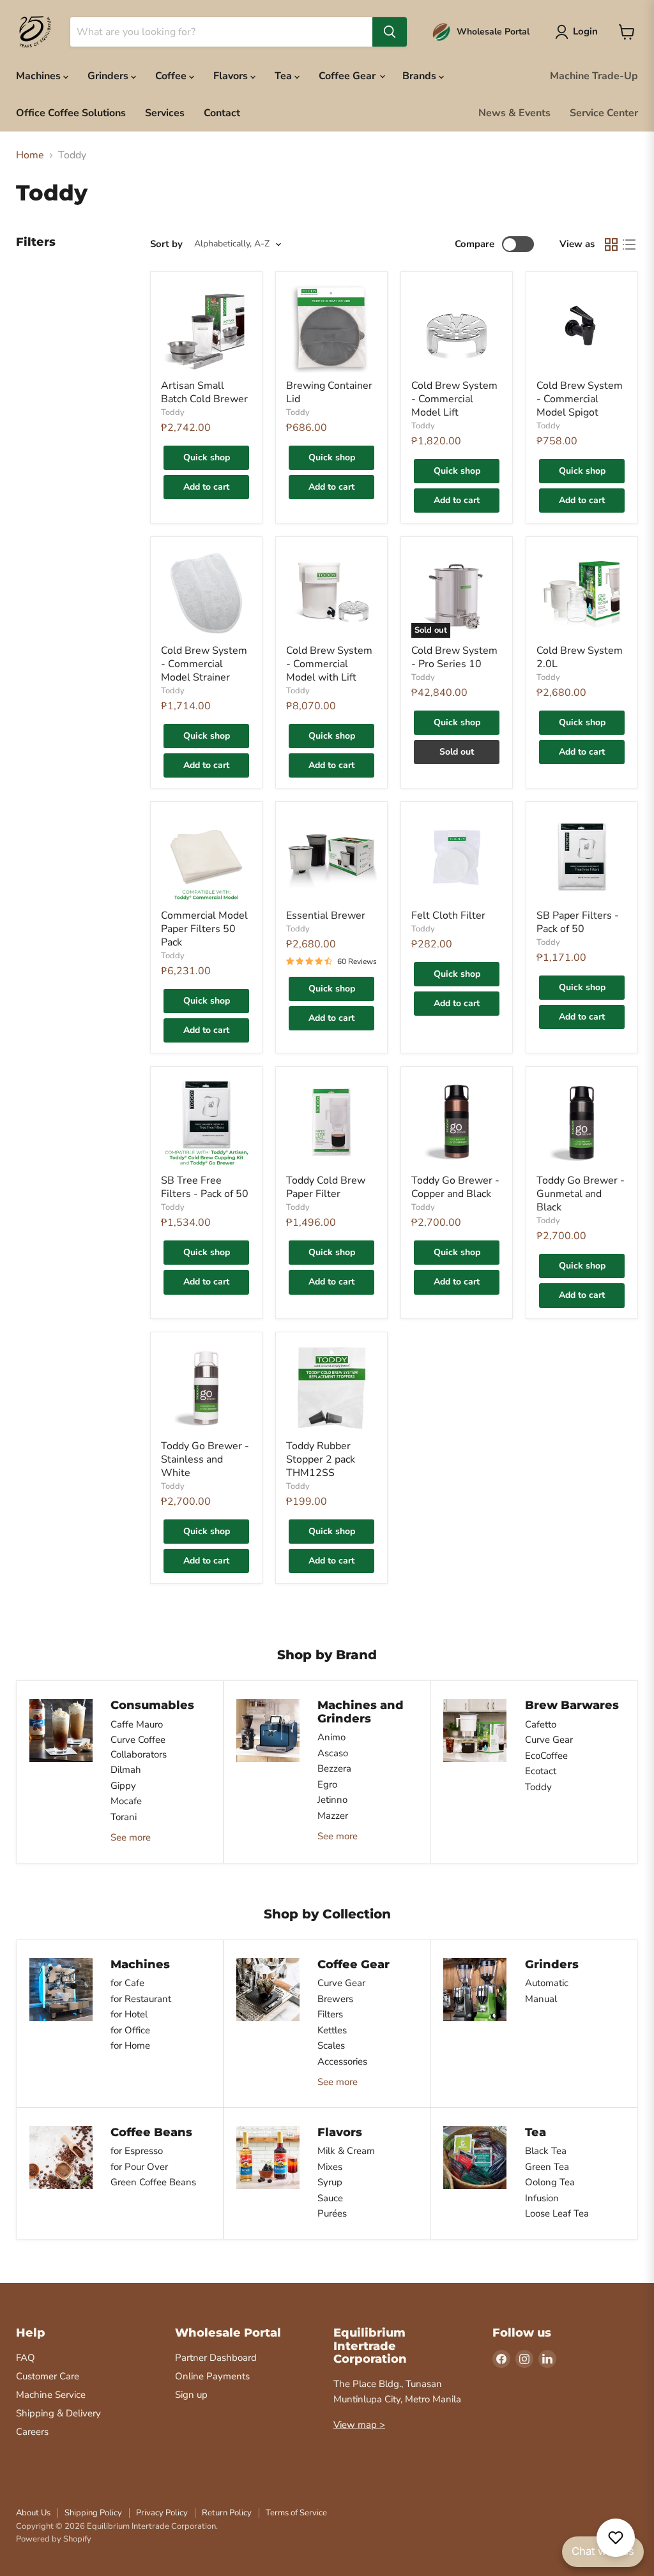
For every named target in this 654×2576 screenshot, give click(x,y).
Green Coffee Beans (153, 2182)
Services (165, 113)
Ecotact (541, 1771)
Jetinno (332, 1800)
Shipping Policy (93, 2513)
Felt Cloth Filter (448, 915)
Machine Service (51, 2395)
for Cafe (127, 1983)
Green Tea (547, 2167)
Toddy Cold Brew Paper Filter (326, 1187)
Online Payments (212, 2376)
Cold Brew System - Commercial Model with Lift (329, 664)
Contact (222, 113)
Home (30, 155)
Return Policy (227, 2513)
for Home (130, 2045)
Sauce (330, 2198)
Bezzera (334, 1768)
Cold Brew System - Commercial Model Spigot (580, 399)
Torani (124, 1817)
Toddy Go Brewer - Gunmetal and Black (581, 1194)
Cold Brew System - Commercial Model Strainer (204, 664)
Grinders (109, 76)
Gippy (123, 1786)
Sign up (191, 2395)
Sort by (166, 244)
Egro (327, 1784)
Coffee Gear (348, 76)
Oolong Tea (550, 2182)
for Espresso (137, 2151)
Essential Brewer (326, 915)
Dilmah (126, 1770)
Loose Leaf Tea (557, 2213)
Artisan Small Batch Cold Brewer (204, 392)
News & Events (514, 113)
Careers (32, 2432)
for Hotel (129, 2014)
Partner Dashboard (216, 2358)
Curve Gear (549, 1740)
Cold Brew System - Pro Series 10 (454, 657)
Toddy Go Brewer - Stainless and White (205, 1459)
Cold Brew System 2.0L (580, 657)
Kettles (332, 2030)
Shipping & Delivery (58, 2413)
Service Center (604, 113)
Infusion (542, 2198)
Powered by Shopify (54, 2539)
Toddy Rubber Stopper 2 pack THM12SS (321, 1459)
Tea (285, 76)
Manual (541, 1999)
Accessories (342, 2061)
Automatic (547, 1983)
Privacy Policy (162, 2513)
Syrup (330, 2182)
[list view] (629, 245)
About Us (33, 2513)
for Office (130, 2030)
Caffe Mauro (137, 1724)
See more (131, 1837)
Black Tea (546, 2151)
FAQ (26, 2358)
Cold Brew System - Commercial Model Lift (454, 399)
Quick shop (207, 457)
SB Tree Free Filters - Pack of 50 (205, 1187)
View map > (359, 2425)
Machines (40, 76)
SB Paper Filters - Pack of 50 (578, 922)
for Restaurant (141, 1999)
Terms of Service (296, 2513)
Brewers (335, 1999)
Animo (331, 1737)
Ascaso (333, 1753)
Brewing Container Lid (329, 392)
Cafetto (541, 1724)
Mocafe (126, 1801)
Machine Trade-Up (594, 76)
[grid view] (611, 245)
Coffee (172, 76)
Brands (421, 76)
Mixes (330, 2167)
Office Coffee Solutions (71, 113)
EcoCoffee (546, 1756)
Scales (331, 2045)
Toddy (173, 412)
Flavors (232, 76)
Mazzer (333, 1816)
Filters (330, 2014)
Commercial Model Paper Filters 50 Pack (204, 929)
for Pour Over (139, 2167)
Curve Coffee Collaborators (139, 1747)
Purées (332, 2213)
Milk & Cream (346, 2151)
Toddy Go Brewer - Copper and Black (455, 1187)
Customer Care (48, 2376)
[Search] (390, 32)
